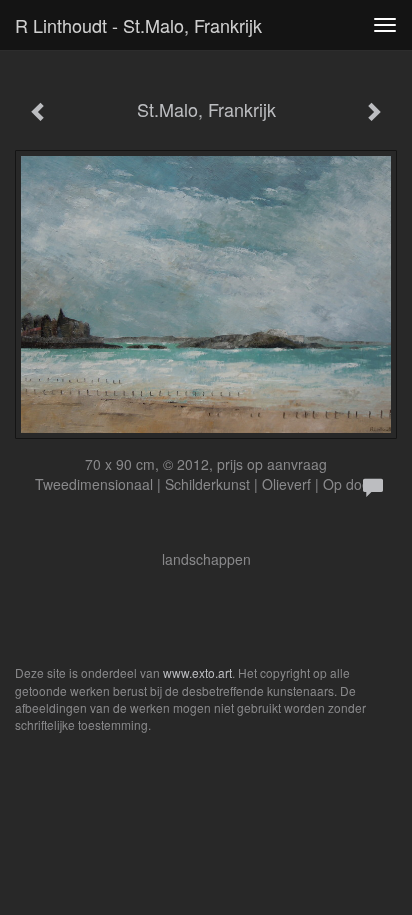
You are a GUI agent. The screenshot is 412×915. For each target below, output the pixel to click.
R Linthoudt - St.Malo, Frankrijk (138, 25)
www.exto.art (197, 672)
